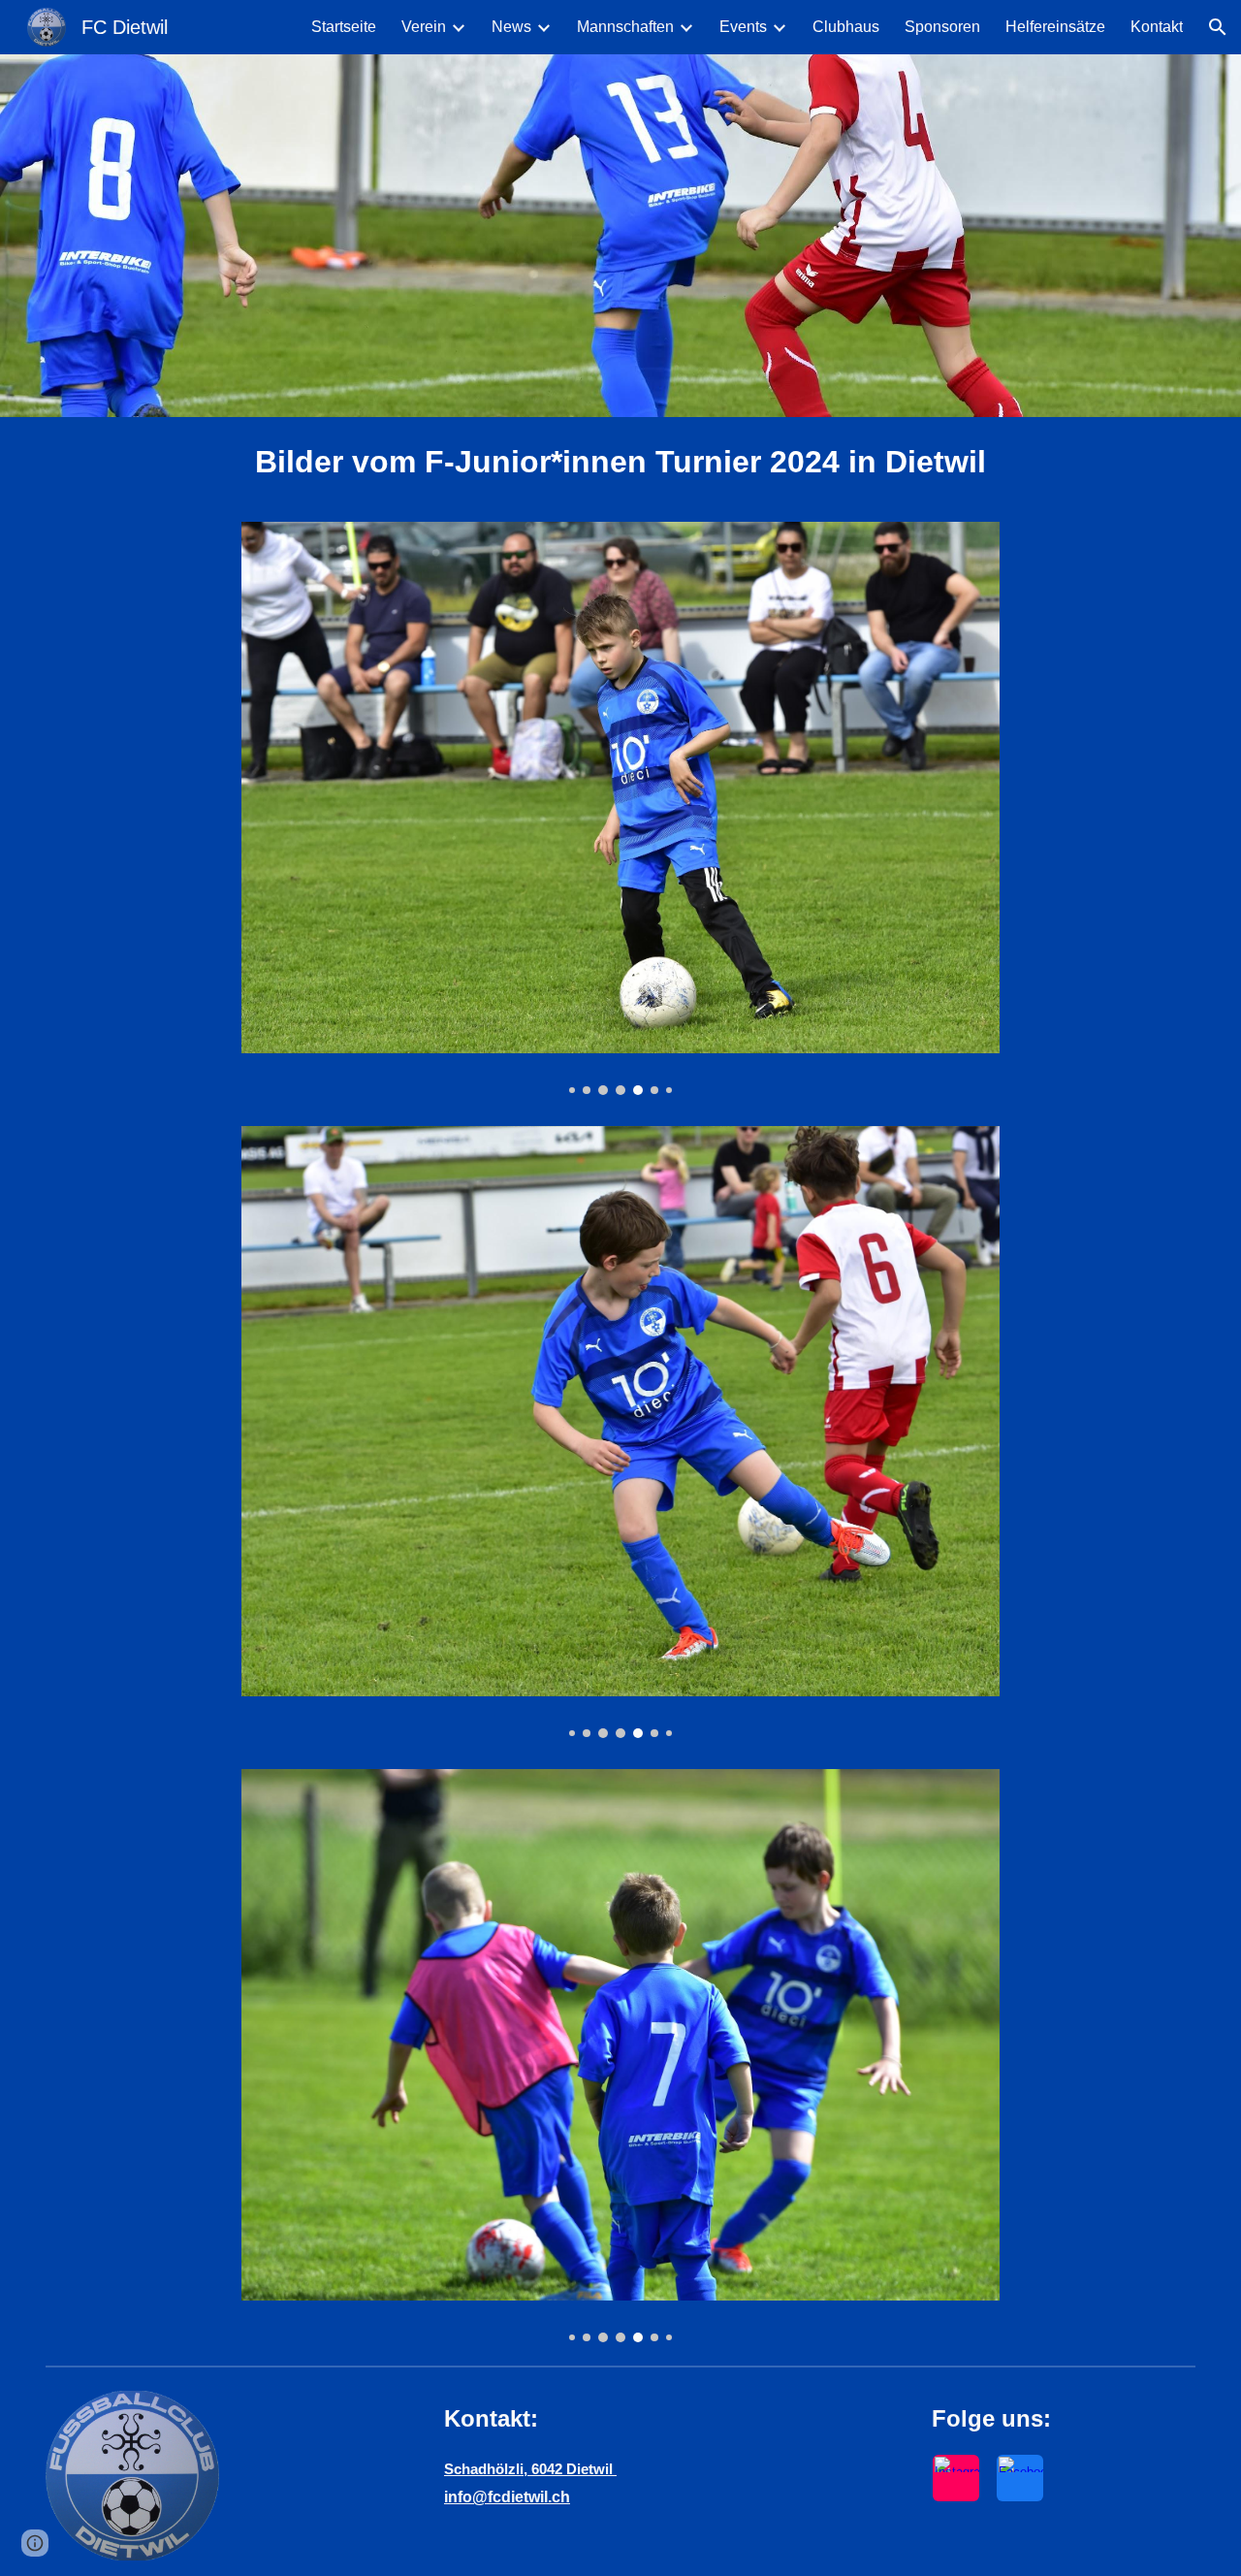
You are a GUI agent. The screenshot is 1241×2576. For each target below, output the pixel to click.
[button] (1218, 27)
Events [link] (743, 27)
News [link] (511, 27)
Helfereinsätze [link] (1055, 27)
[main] (620, 462)
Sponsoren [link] (942, 27)
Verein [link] (424, 27)
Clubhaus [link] (846, 27)
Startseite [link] (344, 27)
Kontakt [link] (1157, 27)
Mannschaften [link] (625, 27)
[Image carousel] (621, 808)
